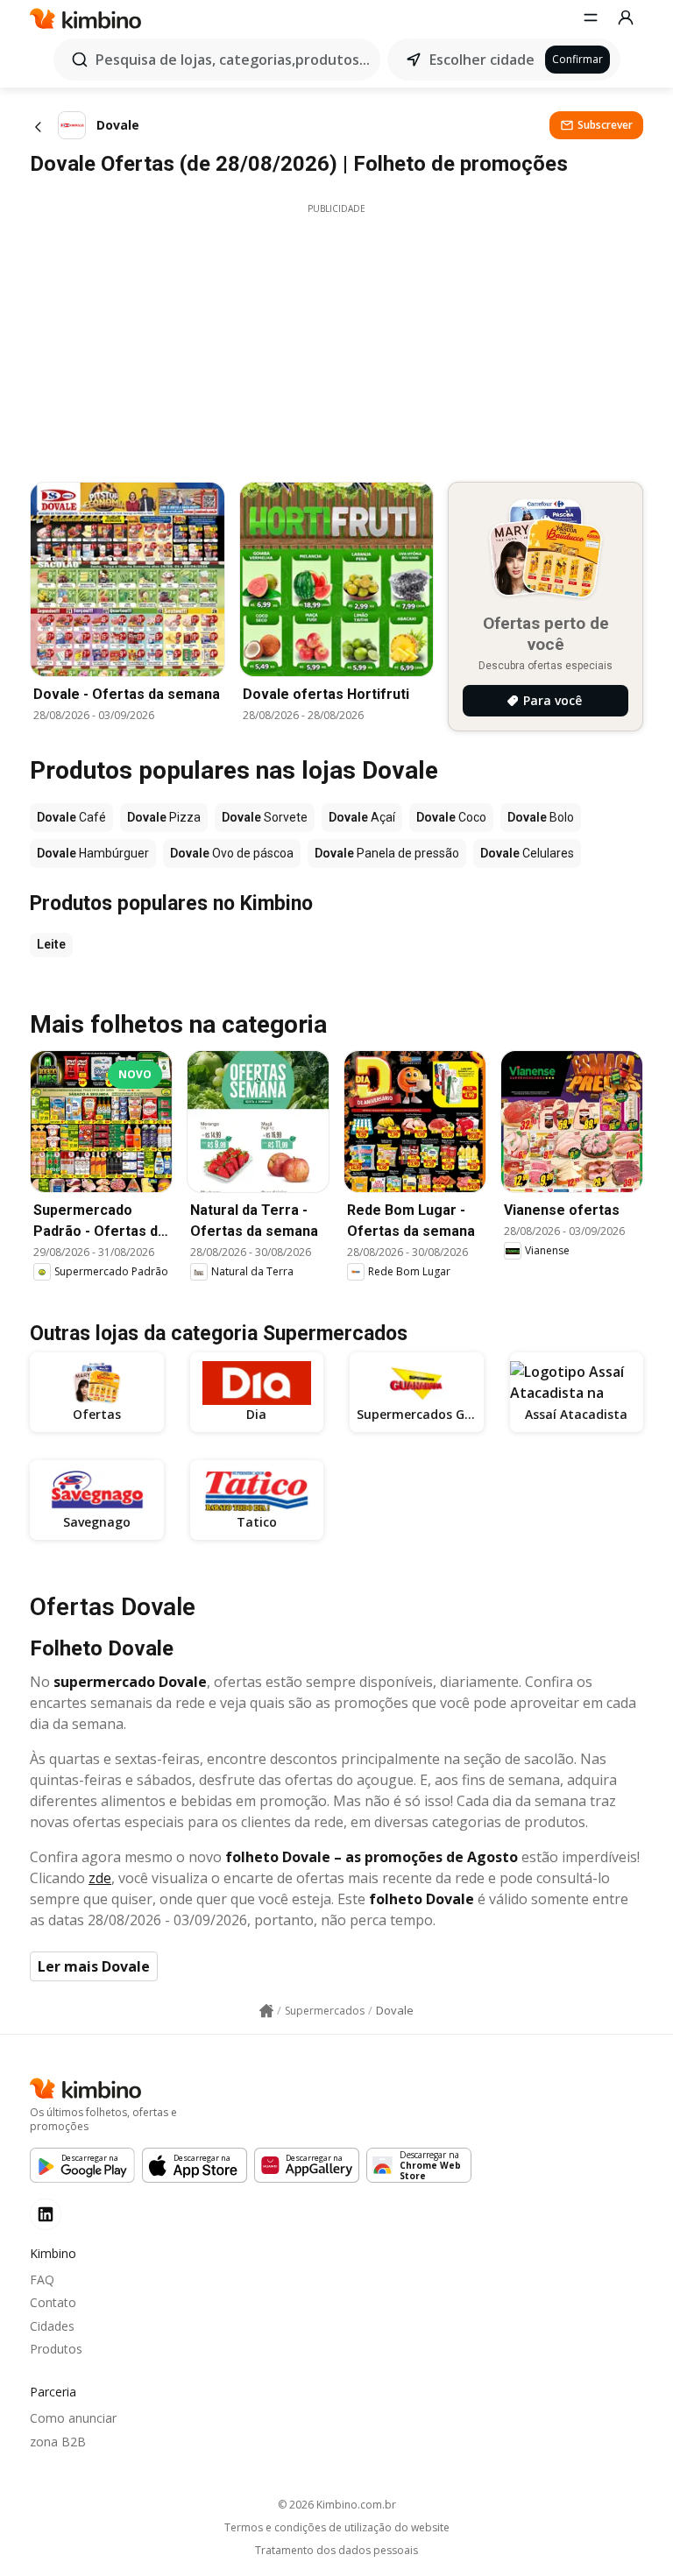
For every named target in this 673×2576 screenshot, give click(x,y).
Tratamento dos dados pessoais (336, 2551)
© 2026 (337, 2505)
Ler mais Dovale (94, 1966)
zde (100, 1878)
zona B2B (58, 2442)
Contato (53, 2302)
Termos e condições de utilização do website (337, 2528)
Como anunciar (73, 2418)
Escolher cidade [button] (482, 60)
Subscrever (605, 125)
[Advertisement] (336, 338)
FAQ (42, 2280)
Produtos (56, 2349)
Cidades (52, 2326)
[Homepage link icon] (266, 2011)
